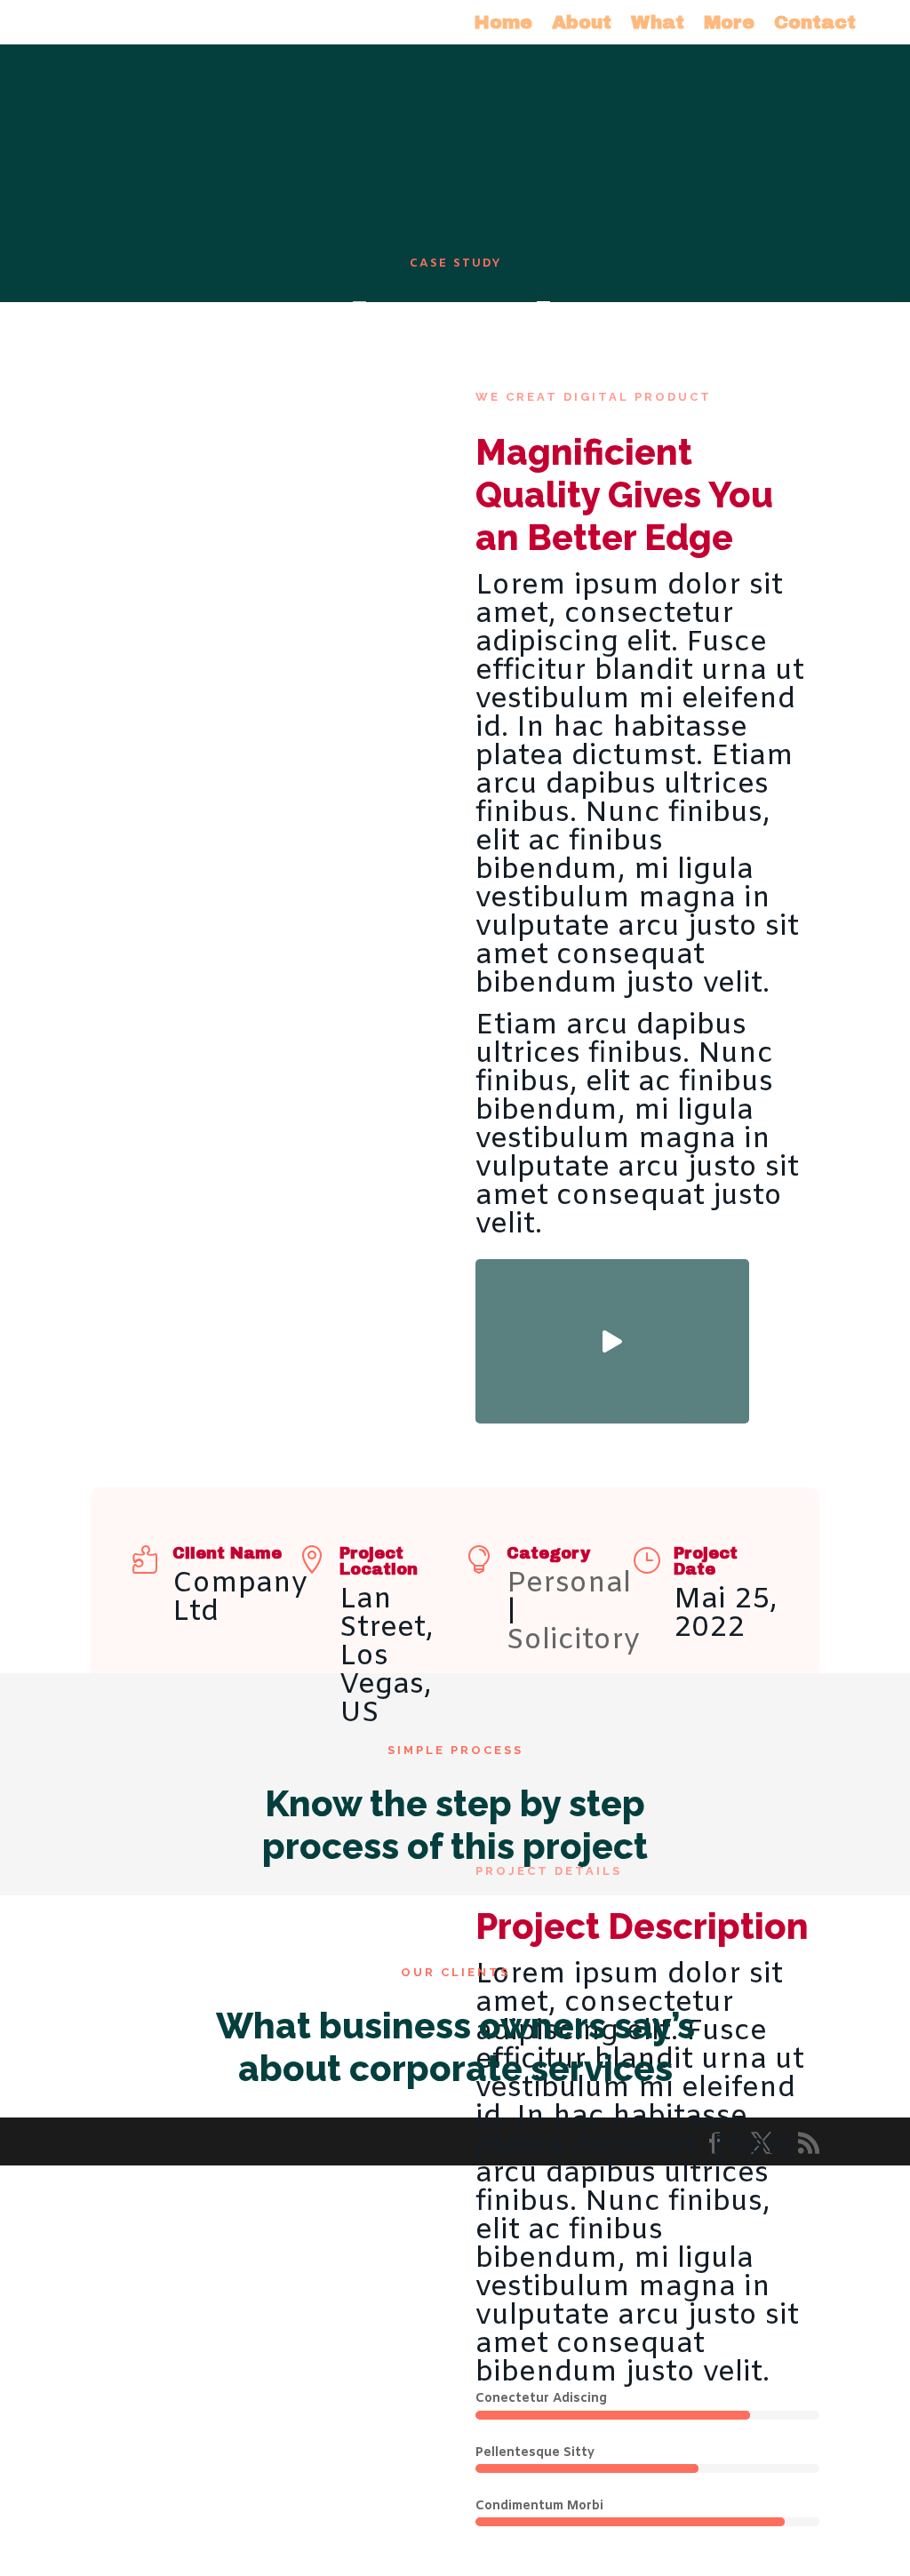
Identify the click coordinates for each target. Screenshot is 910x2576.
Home (503, 24)
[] (612, 1416)
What (658, 24)
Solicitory (573, 1641)
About (582, 24)
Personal (569, 1584)
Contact (815, 24)
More (729, 24)
